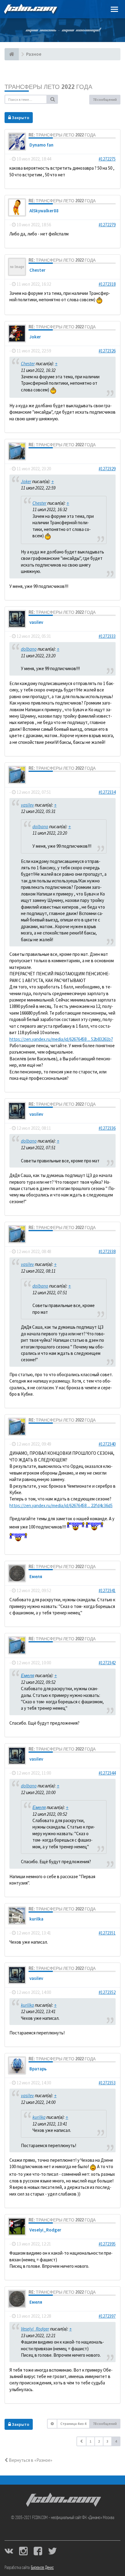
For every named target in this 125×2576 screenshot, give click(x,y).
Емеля (36, 1576)
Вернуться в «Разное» (30, 2460)
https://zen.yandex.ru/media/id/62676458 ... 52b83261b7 (61, 1039)
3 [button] (107, 2441)
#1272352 (107, 1992)
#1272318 (107, 284)
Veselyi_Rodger (45, 2230)
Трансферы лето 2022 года (48, 87)
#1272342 (107, 1663)
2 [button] (99, 2441)
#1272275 (107, 159)
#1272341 (107, 1590)
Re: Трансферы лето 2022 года (62, 135)
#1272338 (107, 1251)
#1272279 (107, 225)
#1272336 (107, 1128)
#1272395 (107, 2244)
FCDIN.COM (30, 9)
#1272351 (107, 1933)
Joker (35, 337)
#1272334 (107, 792)
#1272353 (107, 2083)
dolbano (38, 455)
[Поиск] (52, 99)
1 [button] (90, 2441)
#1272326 (107, 351)
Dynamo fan (41, 145)
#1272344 (107, 1773)
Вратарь (38, 2069)
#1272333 (107, 636)
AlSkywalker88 (44, 211)
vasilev (36, 622)
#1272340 (107, 1444)
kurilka (36, 1919)
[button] (81, 2441)
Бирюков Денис (42, 2568)
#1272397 (107, 2316)
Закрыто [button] (20, 118)
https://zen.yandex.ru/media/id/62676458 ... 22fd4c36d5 (61, 1505)
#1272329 (107, 469)
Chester (37, 270)
